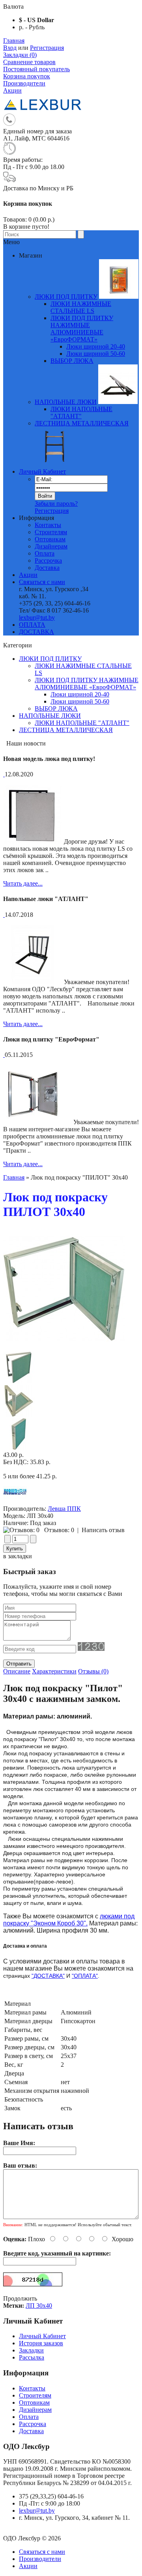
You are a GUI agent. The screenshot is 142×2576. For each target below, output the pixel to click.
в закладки (18, 1556)
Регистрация (47, 48)
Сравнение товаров (29, 62)
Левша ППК (64, 1509)
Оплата (45, 553)
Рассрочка (48, 561)
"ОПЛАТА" (85, 1976)
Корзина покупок (27, 76)
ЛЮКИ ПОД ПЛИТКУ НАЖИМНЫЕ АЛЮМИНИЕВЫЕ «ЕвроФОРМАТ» (87, 684)
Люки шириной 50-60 (96, 354)
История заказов (41, 2343)
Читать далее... (23, 883)
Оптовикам (50, 539)
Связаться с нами (42, 582)
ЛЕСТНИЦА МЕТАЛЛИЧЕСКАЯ (66, 730)
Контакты (48, 525)
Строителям (51, 532)
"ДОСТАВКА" (48, 1976)
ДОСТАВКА (36, 632)
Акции (12, 90)
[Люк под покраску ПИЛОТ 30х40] (64, 1348)
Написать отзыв (103, 1530)
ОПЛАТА (32, 625)
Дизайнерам (51, 546)
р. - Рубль (32, 27)
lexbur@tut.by (37, 617)
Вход (10, 48)
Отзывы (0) (93, 1671)
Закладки (31, 2350)
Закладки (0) (20, 55)
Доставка (47, 568)
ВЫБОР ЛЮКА (56, 708)
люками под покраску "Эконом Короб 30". (69, 1920)
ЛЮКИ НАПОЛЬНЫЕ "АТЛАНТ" (82, 723)
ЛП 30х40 (39, 2306)
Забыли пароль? (56, 504)
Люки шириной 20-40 (96, 346)
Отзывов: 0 (59, 1530)
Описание (17, 1671)
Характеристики (54, 1671)
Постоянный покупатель (36, 69)
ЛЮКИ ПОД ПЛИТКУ (50, 659)
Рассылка (32, 2357)
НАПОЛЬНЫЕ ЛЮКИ (50, 716)
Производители (24, 83)
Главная (14, 41)
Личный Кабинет (42, 471)
